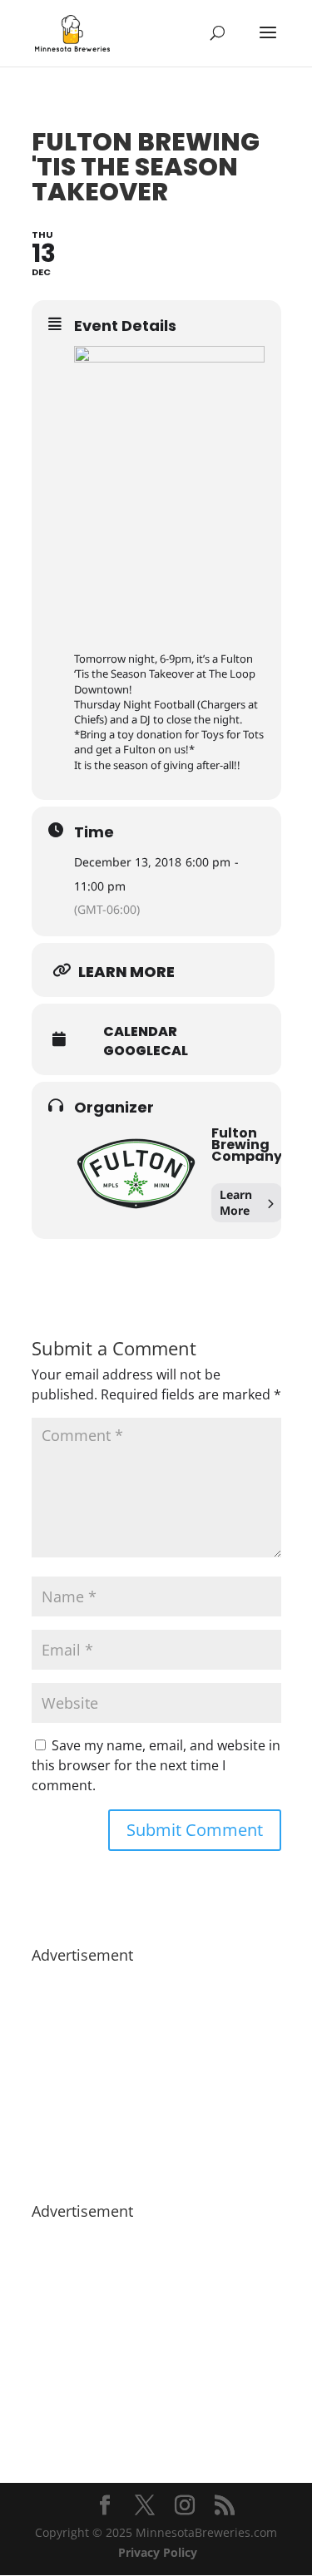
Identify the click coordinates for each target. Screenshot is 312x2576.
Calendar (140, 1032)
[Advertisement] (156, 2075)
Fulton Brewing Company (247, 1145)
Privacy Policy (158, 2552)
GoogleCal (146, 1051)
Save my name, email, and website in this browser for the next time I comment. (156, 1765)
